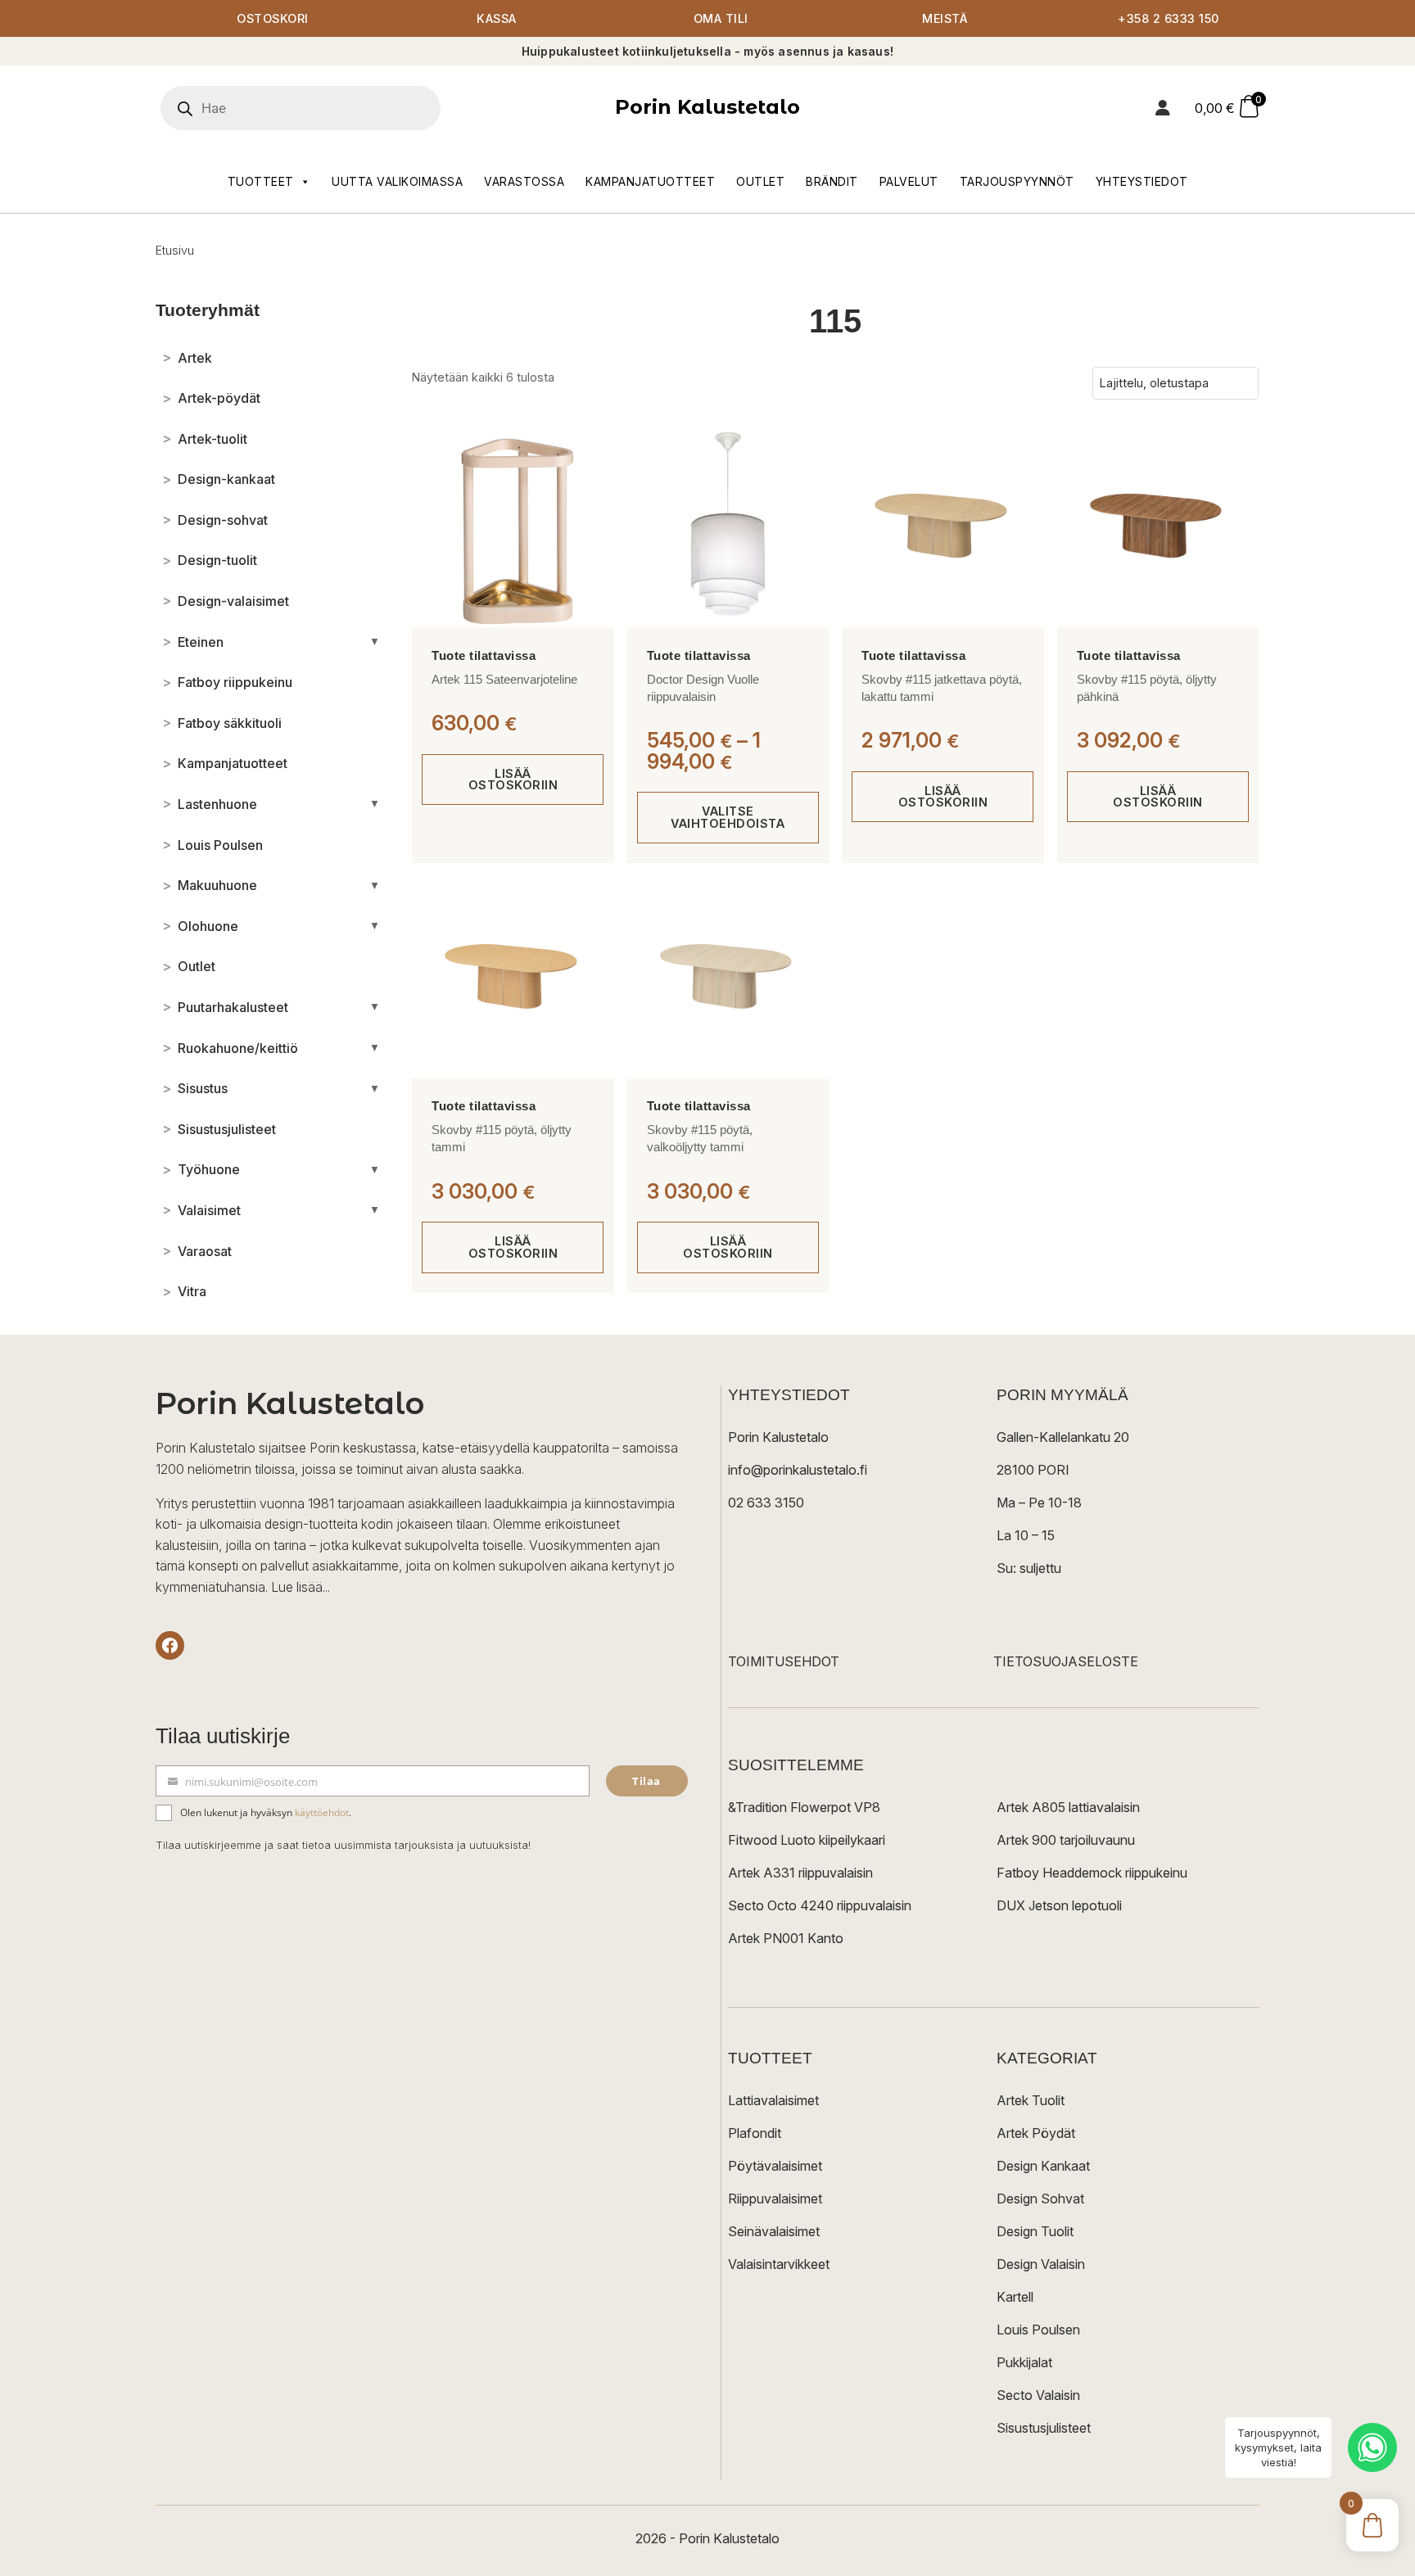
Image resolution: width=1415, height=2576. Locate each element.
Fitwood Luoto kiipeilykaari (807, 1840)
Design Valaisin (1041, 2264)
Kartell (1015, 2297)
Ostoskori (273, 18)
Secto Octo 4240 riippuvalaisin (820, 1905)
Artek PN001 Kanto (786, 1938)
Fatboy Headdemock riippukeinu (1092, 1873)
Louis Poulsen (1038, 2330)
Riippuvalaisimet (775, 2199)
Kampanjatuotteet (650, 181)
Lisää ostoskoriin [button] (513, 779)
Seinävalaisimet (774, 2231)
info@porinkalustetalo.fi (798, 1470)
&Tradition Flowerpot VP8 (804, 1807)
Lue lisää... (301, 1587)
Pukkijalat (1024, 2362)
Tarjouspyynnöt (1017, 181)
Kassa (497, 18)
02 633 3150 (766, 1503)
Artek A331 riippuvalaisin (800, 1873)
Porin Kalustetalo (707, 107)
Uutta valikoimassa (397, 181)
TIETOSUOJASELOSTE (1066, 1661)
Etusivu (175, 250)
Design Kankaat (1043, 2166)
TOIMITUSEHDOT (784, 1661)
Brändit (832, 181)
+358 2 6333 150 (1169, 18)
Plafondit (755, 2133)
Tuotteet (261, 181)
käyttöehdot (322, 1812)
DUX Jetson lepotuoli (1059, 1905)
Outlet (760, 181)
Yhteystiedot (1142, 181)
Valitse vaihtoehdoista (728, 817)
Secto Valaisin (1038, 2395)
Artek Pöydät (1036, 2133)
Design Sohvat (1040, 2199)
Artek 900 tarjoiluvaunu (1066, 1840)
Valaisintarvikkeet (779, 2264)
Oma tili (721, 18)
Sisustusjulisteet (1044, 2428)
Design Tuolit (1035, 2231)
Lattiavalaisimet (773, 2100)
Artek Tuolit (1031, 2100)
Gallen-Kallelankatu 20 (1063, 1437)
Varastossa (524, 181)
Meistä (945, 18)
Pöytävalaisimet (775, 2166)
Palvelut (909, 181)
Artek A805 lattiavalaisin (1068, 1807)
